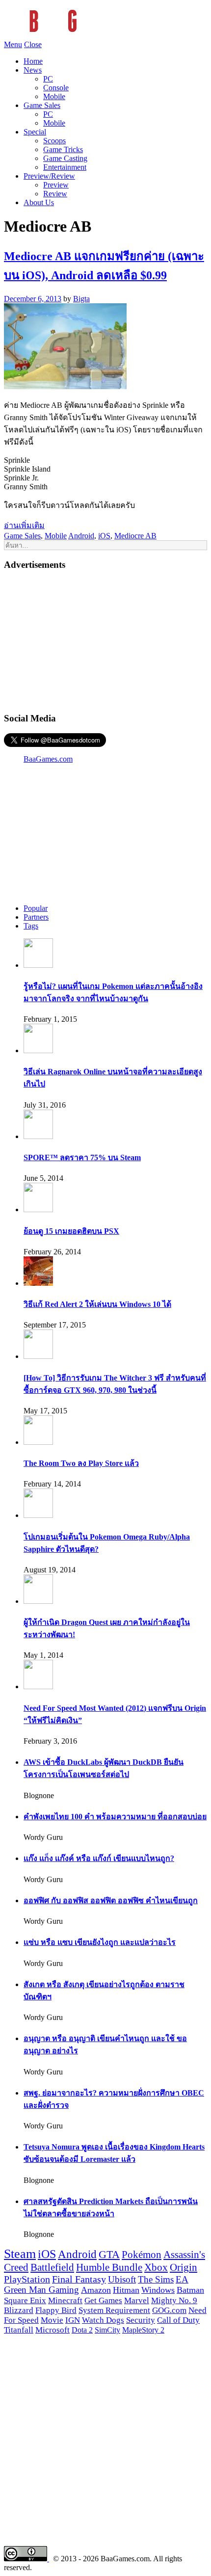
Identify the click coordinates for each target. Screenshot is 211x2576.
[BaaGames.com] (92, 36)
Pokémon (142, 2255)
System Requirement (114, 2310)
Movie (52, 2320)
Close (33, 44)
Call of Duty (178, 2320)
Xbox (156, 2267)
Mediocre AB (135, 536)
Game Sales (42, 105)
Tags (31, 926)
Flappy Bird (56, 2310)
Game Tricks (63, 149)
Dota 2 (82, 2330)
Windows (158, 2290)
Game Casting (65, 158)
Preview (56, 185)
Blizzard (19, 2310)
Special (35, 132)
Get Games (103, 2300)
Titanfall (19, 2330)
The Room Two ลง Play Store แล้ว (81, 1463)
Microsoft (53, 2330)
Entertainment (65, 167)
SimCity (107, 2330)
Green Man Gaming (41, 2290)
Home (33, 61)
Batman (190, 2290)
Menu (13, 44)
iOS (104, 536)
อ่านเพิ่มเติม (24, 525)
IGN (73, 2320)
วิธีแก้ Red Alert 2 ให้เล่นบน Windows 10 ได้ (97, 1304)
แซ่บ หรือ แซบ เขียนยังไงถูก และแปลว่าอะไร (100, 1942)
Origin (184, 2267)
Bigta (81, 299)
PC (48, 79)
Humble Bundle (109, 2267)
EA (182, 2280)
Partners (36, 917)
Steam (20, 2254)
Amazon (96, 2290)
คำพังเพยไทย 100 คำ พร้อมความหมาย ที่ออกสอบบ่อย (115, 1817)
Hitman (126, 2290)
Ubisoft (122, 2279)
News (33, 70)
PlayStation (27, 2279)
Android (81, 536)
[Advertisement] (105, 640)
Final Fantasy (79, 2279)
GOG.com (169, 2310)
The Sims (156, 2279)
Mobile (54, 96)
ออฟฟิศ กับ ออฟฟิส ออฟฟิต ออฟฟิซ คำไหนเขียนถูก (111, 1900)
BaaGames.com (48, 759)
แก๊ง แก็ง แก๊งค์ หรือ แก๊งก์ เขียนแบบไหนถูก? (99, 1858)
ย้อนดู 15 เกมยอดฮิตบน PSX (71, 1231)
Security (141, 2320)
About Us (39, 202)
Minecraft (65, 2300)
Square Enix (25, 2300)
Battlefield (52, 2267)
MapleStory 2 (143, 2330)
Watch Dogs (103, 2320)
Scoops (54, 141)
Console (56, 88)
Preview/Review (49, 176)
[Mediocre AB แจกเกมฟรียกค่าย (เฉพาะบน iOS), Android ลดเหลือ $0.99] (65, 386)
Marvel (137, 2300)
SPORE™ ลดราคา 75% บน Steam (82, 1157)
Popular (36, 908)
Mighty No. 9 (174, 2300)
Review (55, 194)
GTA (109, 2255)
